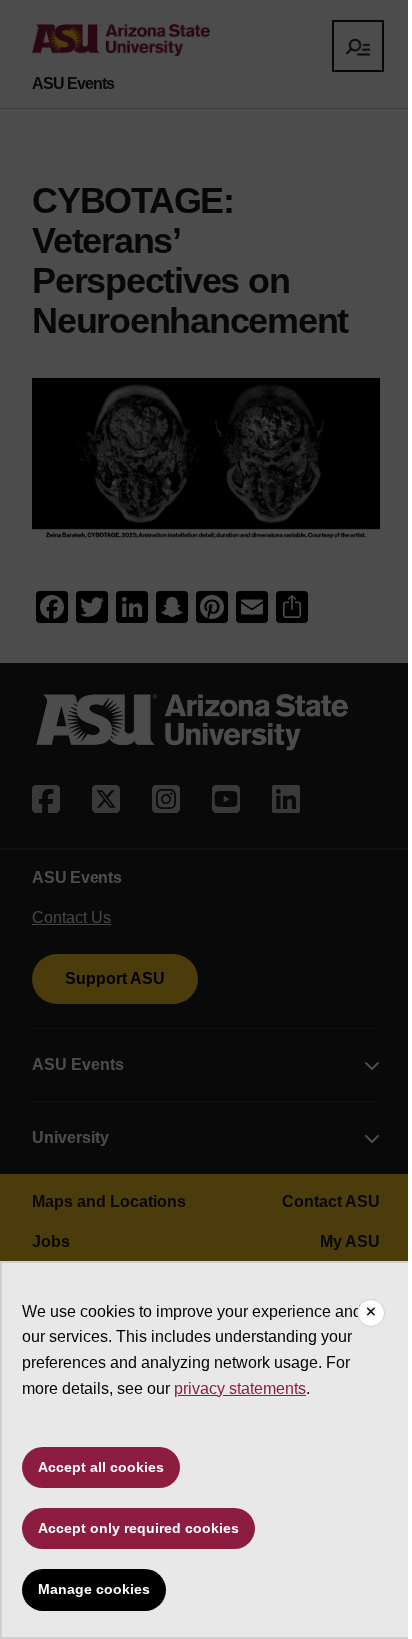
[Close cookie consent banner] (371, 1313)
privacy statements (240, 1388)
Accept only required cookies (138, 1528)
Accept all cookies (101, 1467)
